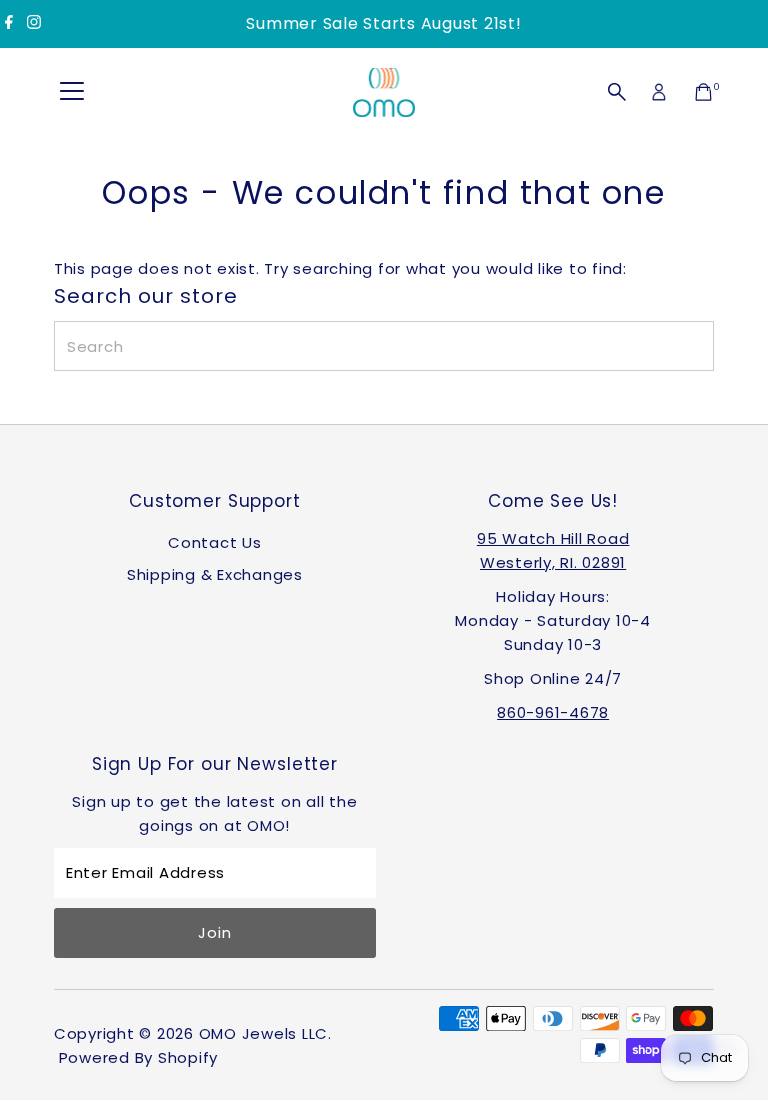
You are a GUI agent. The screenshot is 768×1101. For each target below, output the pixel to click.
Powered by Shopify (139, 1057)
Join (214, 932)
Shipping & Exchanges (215, 574)
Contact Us (215, 542)
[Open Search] (617, 92)
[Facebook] (9, 24)
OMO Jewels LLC (264, 1033)
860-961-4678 (553, 712)
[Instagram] (34, 24)
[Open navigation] (72, 92)
